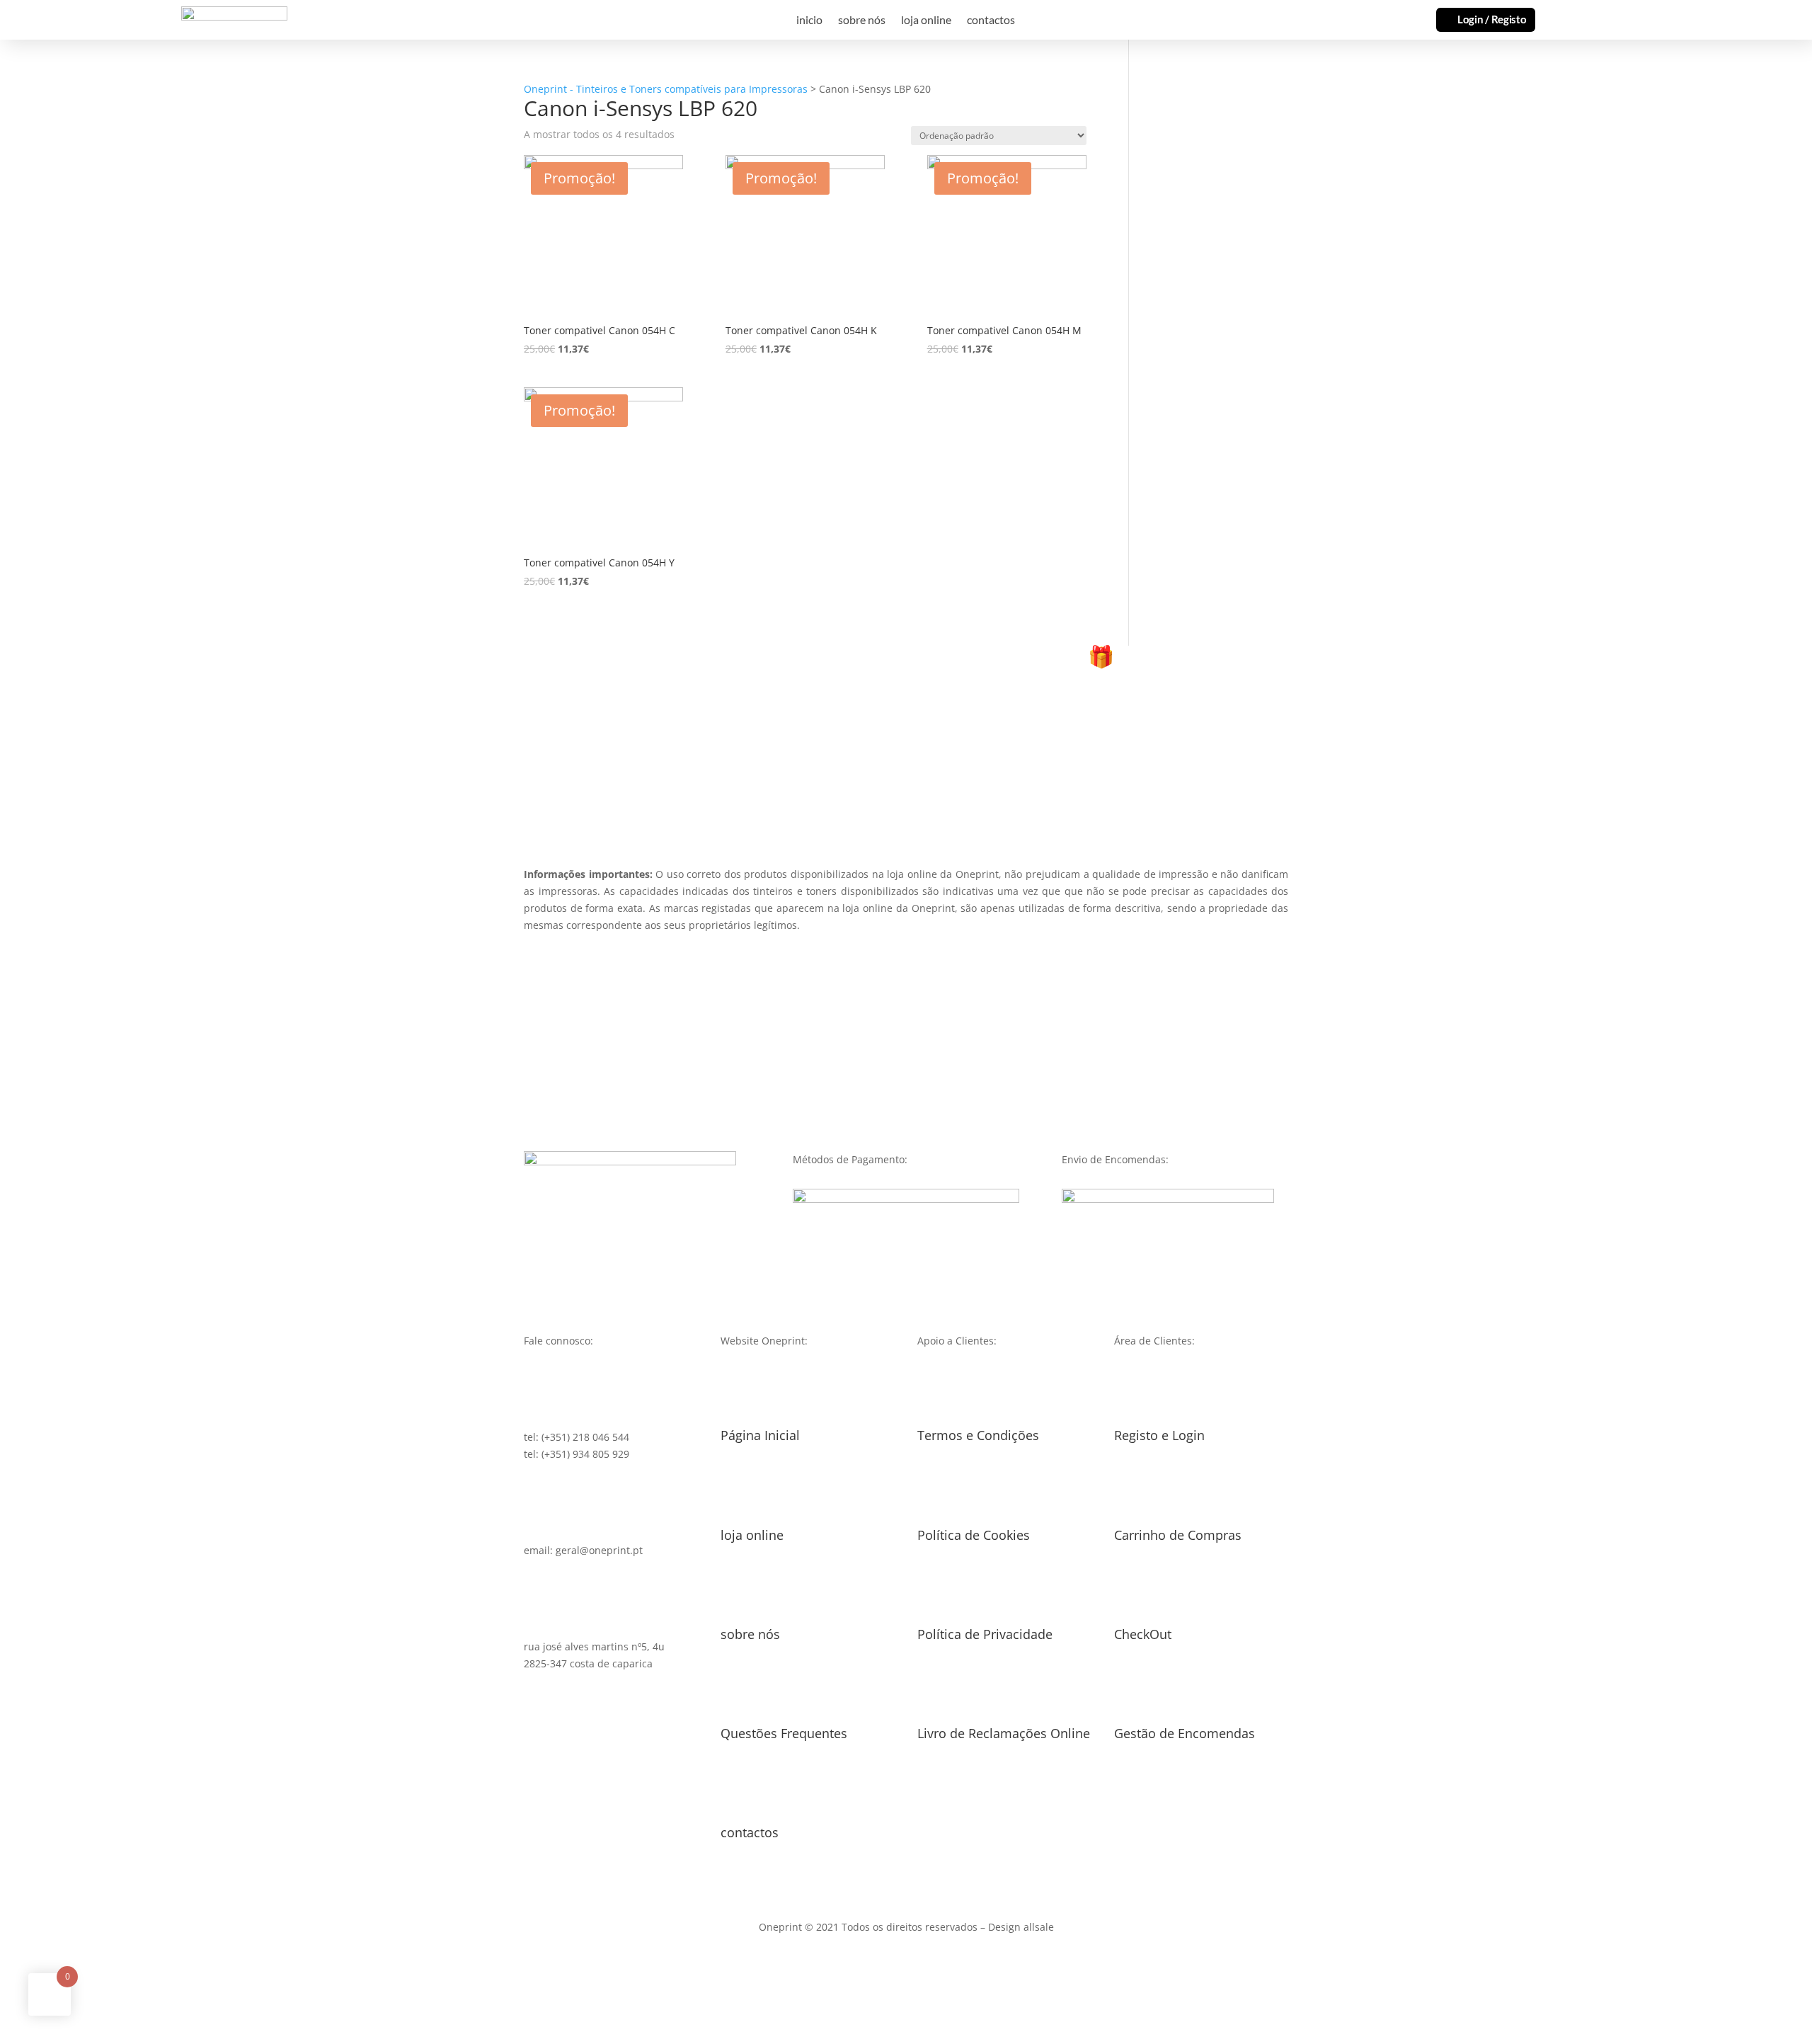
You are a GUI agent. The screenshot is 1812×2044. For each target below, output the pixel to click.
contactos (991, 21)
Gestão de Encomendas (1185, 1733)
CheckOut (1143, 1634)
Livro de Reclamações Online (1004, 1733)
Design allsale (1021, 1927)
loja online (926, 21)
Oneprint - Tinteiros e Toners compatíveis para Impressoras (666, 89)
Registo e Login (1159, 1435)
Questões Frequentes (784, 1733)
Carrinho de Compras (1178, 1535)
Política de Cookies (974, 1535)
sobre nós (862, 21)
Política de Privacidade (985, 1634)
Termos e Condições (978, 1435)
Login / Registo (1492, 19)
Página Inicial (760, 1435)
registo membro (906, 740)
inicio (809, 21)
